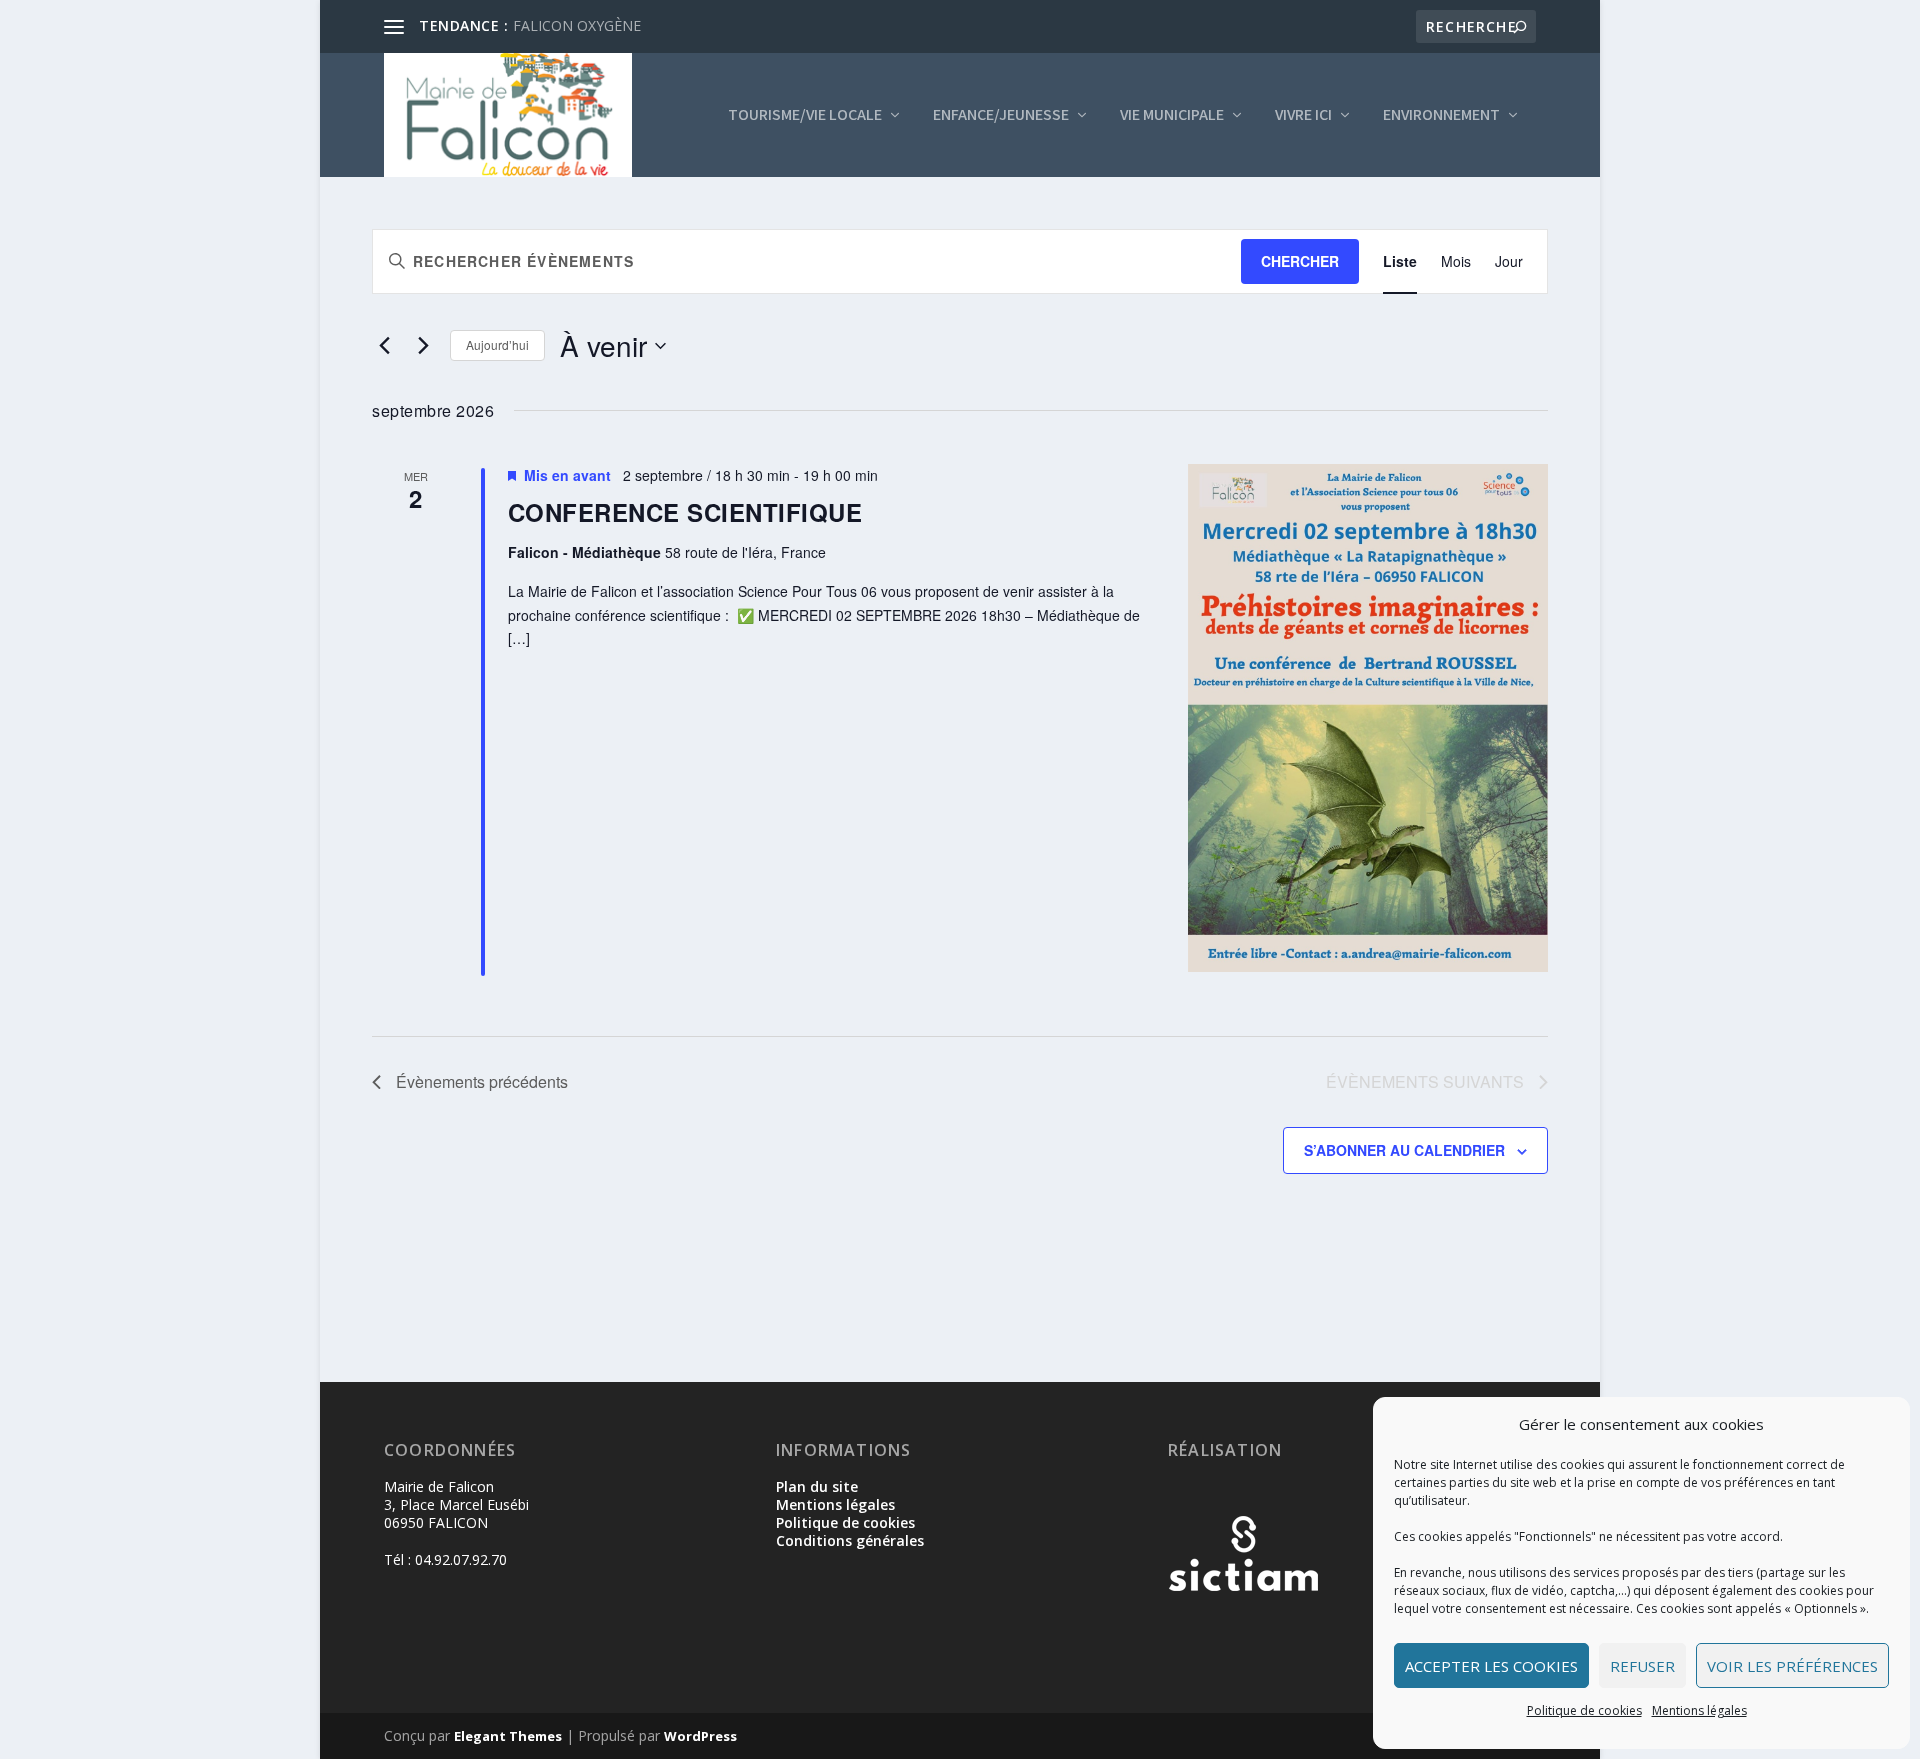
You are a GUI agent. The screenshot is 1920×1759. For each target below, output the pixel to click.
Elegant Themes (508, 1736)
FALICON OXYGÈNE (577, 25)
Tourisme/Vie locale (805, 116)
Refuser (1642, 1666)
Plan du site (817, 1486)
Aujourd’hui (497, 344)
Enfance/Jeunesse (1001, 116)
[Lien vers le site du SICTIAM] (1243, 1623)
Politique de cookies (1584, 1710)
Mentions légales (1699, 1710)
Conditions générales (850, 1540)
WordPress (700, 1736)
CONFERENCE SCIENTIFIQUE (685, 512)
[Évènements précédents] (384, 346)
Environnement (1441, 116)
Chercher (1300, 261)
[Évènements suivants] (423, 346)
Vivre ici (1303, 116)
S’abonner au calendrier (1404, 1150)
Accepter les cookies (1491, 1666)
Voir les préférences (1792, 1666)
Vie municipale (1172, 116)
